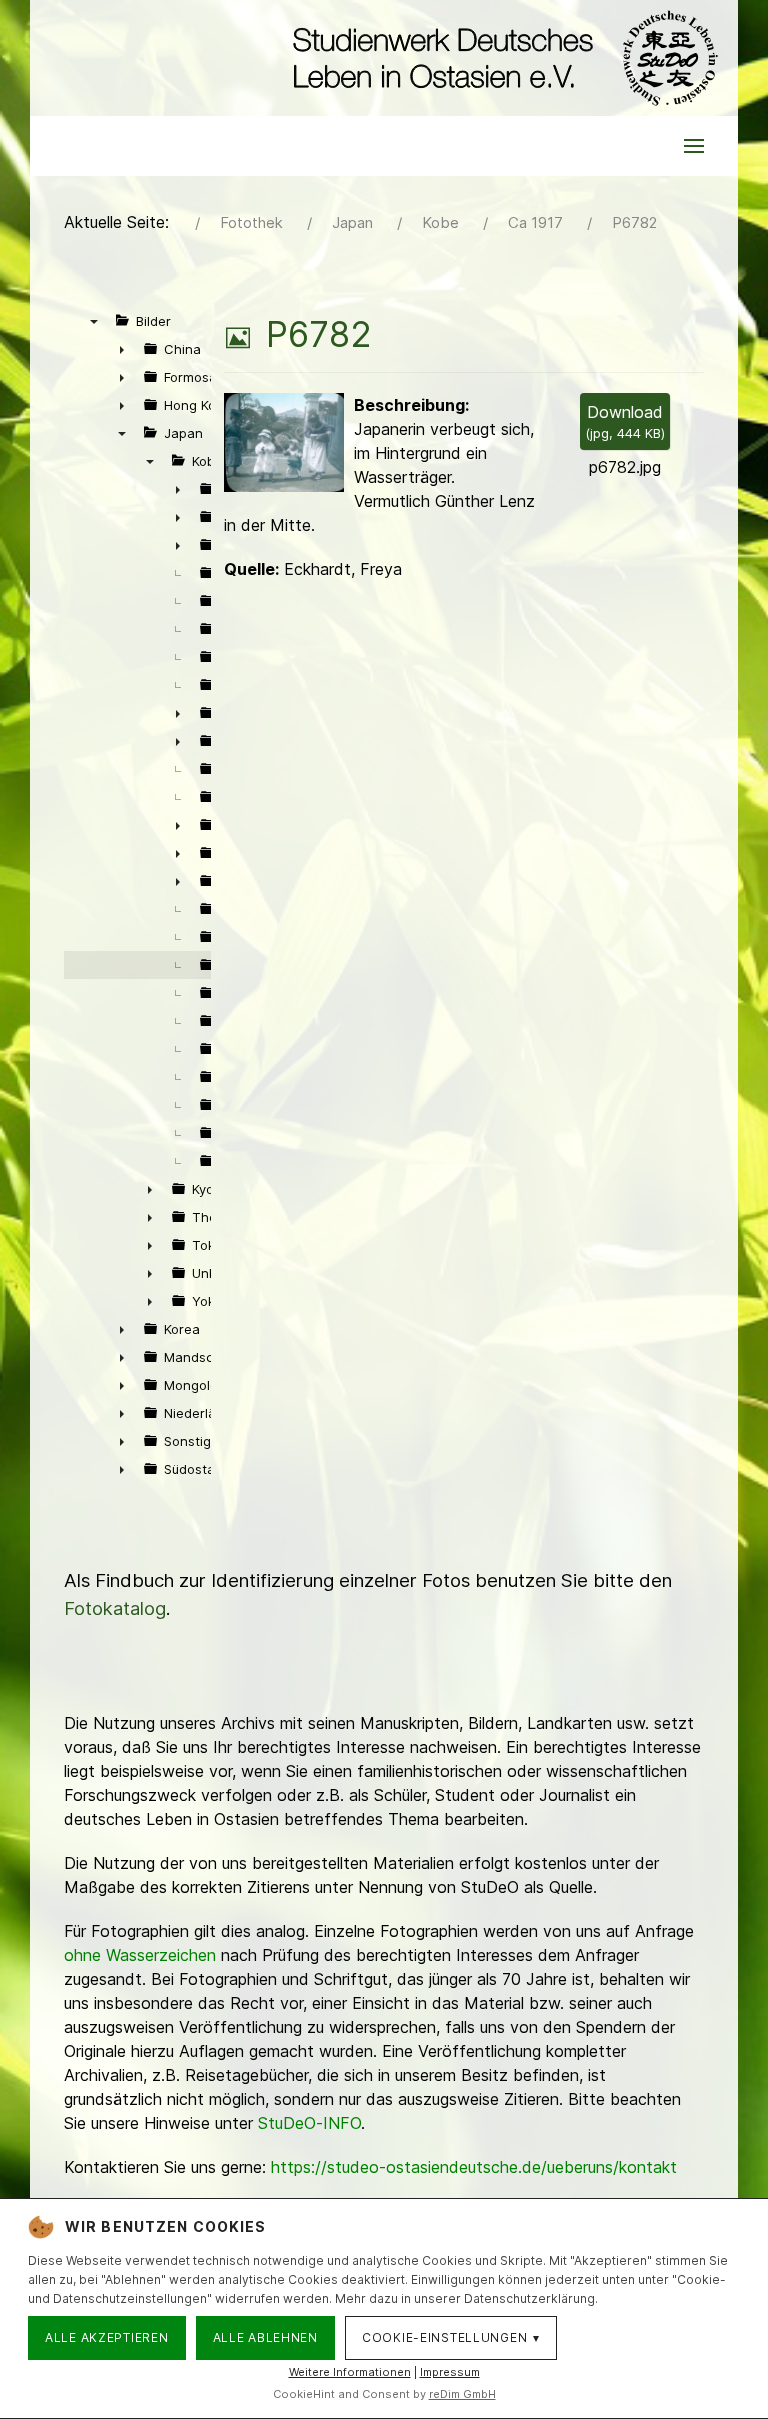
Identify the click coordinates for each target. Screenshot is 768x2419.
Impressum (450, 2372)
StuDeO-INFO (309, 2123)
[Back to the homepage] (500, 58)
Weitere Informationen (350, 2372)
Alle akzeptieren (107, 2337)
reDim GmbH (462, 2394)
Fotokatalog (115, 1608)
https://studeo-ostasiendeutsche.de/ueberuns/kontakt (474, 2167)
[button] (694, 146)
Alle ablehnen (265, 2337)
